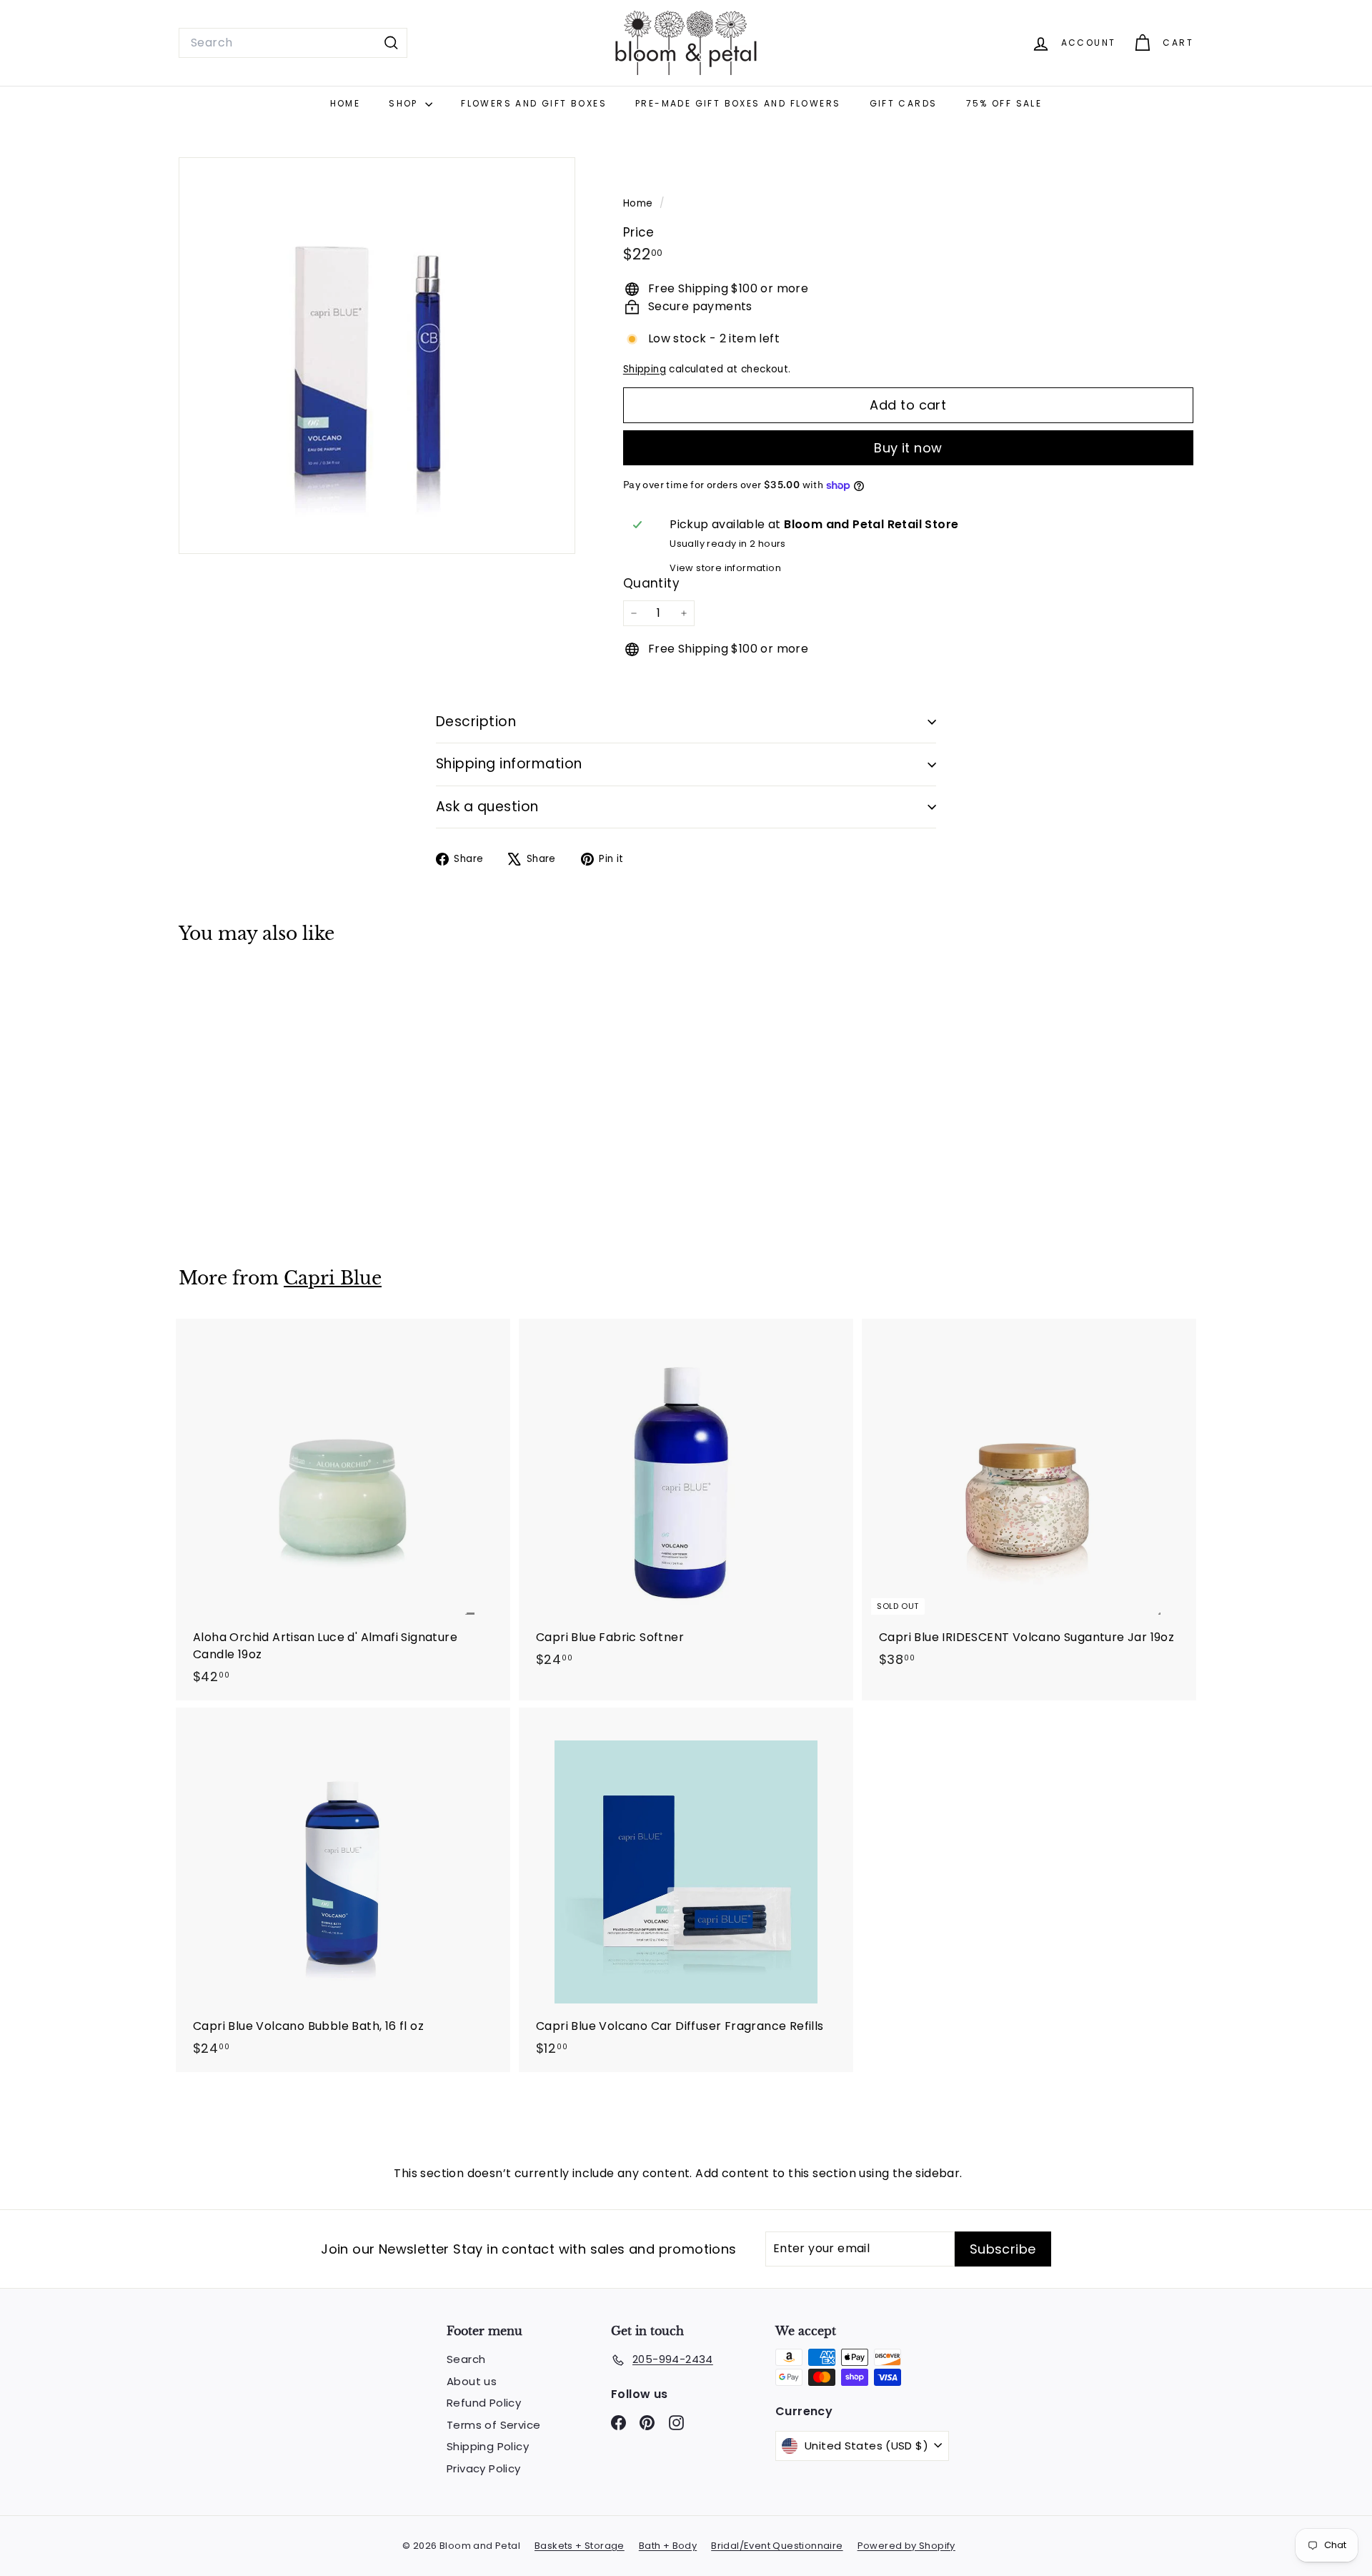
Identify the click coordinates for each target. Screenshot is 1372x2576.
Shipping (645, 369)
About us (472, 2381)
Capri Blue (333, 1278)
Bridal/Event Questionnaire (777, 2546)
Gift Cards (904, 103)
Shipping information (509, 764)
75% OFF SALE (1004, 103)
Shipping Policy (488, 2446)
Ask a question (487, 807)
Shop (405, 103)
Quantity (651, 583)
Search (466, 2359)
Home (346, 103)
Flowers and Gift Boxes (534, 103)
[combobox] (293, 43)
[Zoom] (377, 356)
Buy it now (908, 448)
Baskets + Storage (580, 2546)
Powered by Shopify (906, 2546)
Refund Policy (484, 2403)
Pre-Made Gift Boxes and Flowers (738, 103)
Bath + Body (668, 2546)
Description (476, 722)
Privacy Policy (484, 2468)
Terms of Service (493, 2425)
